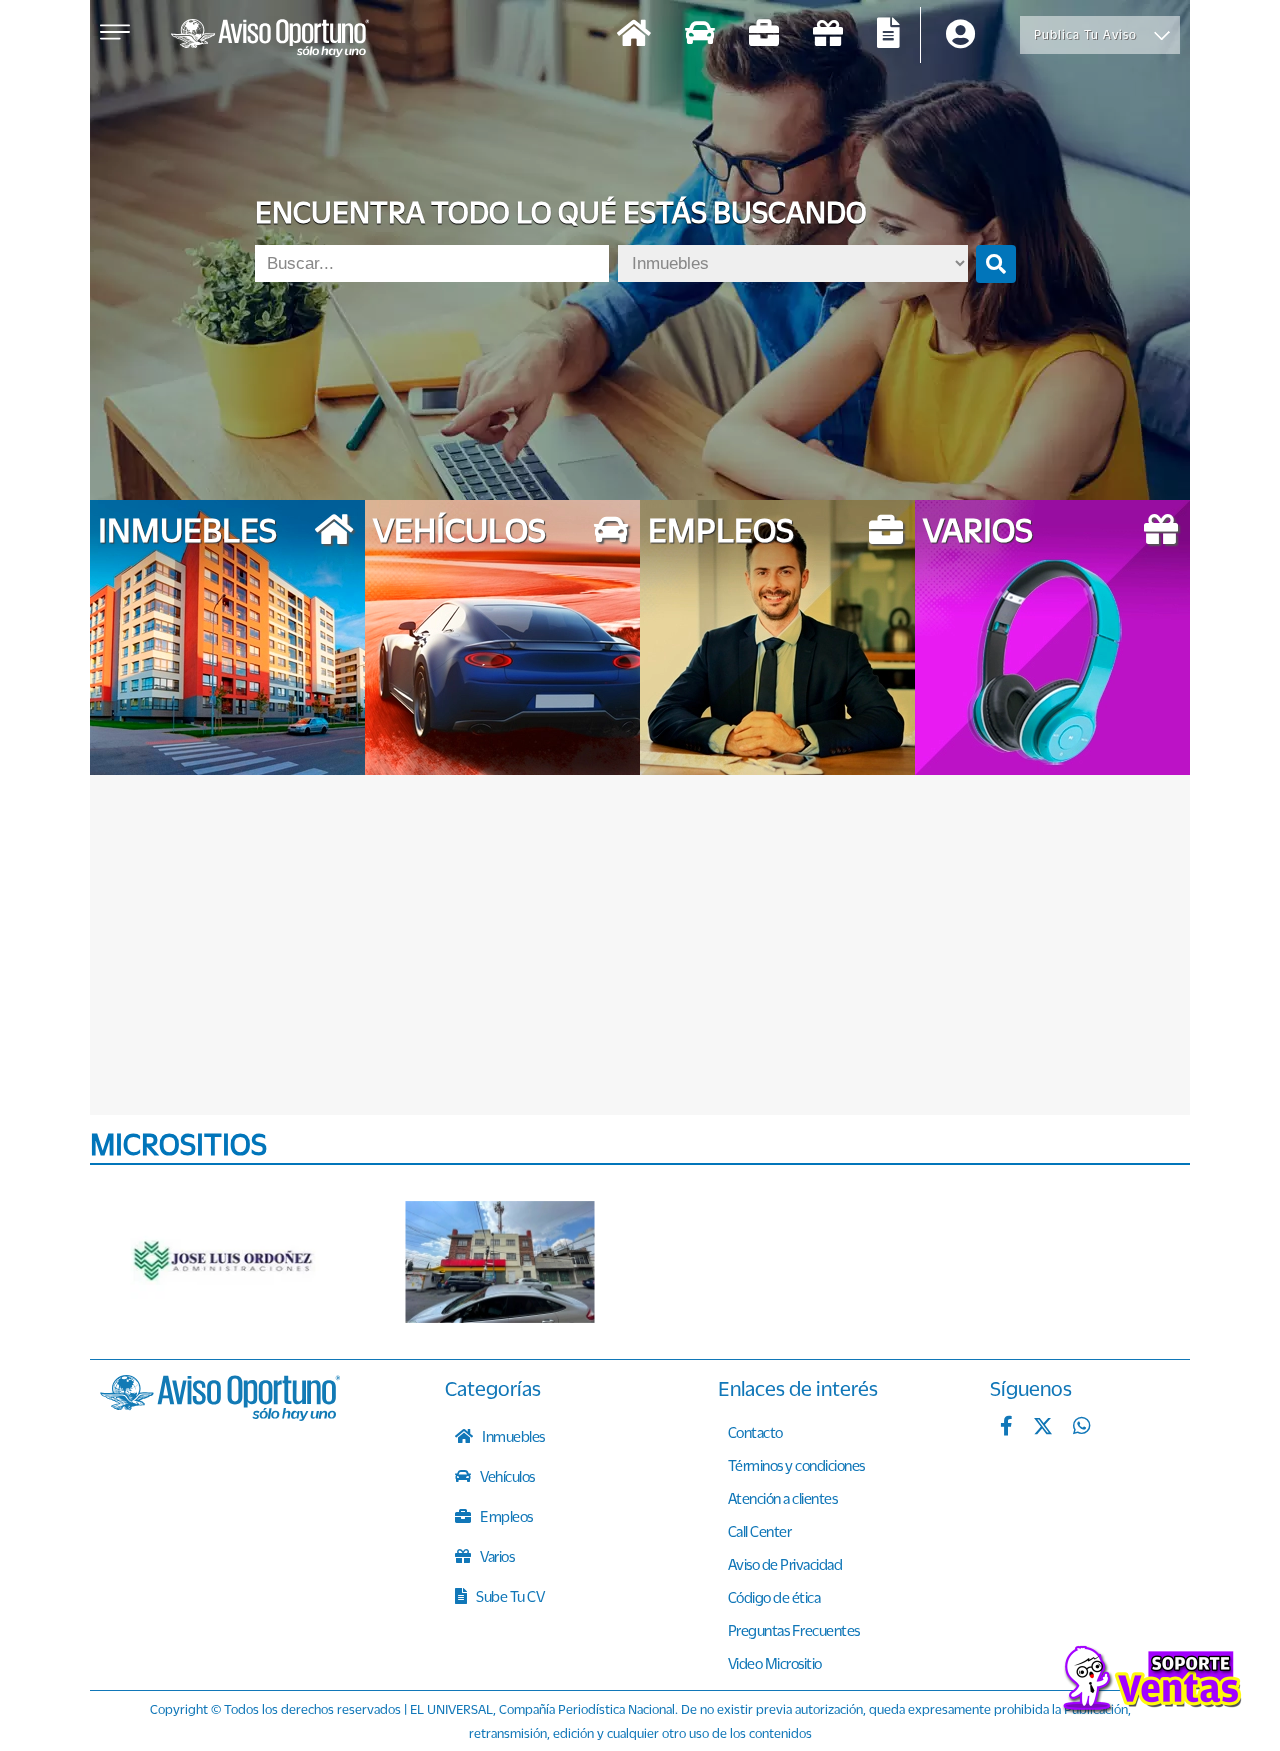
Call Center (760, 1531)
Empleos (505, 1516)
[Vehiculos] (700, 35)
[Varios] (828, 35)
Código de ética (774, 1597)
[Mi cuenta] (960, 35)
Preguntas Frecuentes (794, 1630)
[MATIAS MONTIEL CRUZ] (500, 1262)
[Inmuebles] (634, 35)
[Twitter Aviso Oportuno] (1043, 1428)
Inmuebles (512, 1436)
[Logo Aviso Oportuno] (270, 40)
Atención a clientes (783, 1498)
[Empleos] (764, 35)
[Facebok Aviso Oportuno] (1006, 1428)
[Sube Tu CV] (888, 35)
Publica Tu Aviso (1085, 34)
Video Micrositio (775, 1663)
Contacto (755, 1432)
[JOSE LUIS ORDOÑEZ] (225, 1262)
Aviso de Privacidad (785, 1564)
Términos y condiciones (796, 1465)
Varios (496, 1556)
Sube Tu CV (509, 1596)
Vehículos (506, 1476)
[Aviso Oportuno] (220, 1415)
